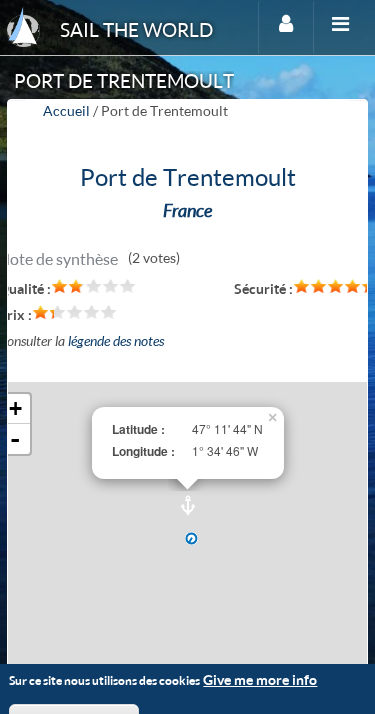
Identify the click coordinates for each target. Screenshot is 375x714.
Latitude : (138, 429)
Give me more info (260, 679)
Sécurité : (263, 288)
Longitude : (143, 451)
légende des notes (116, 340)
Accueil (66, 110)
